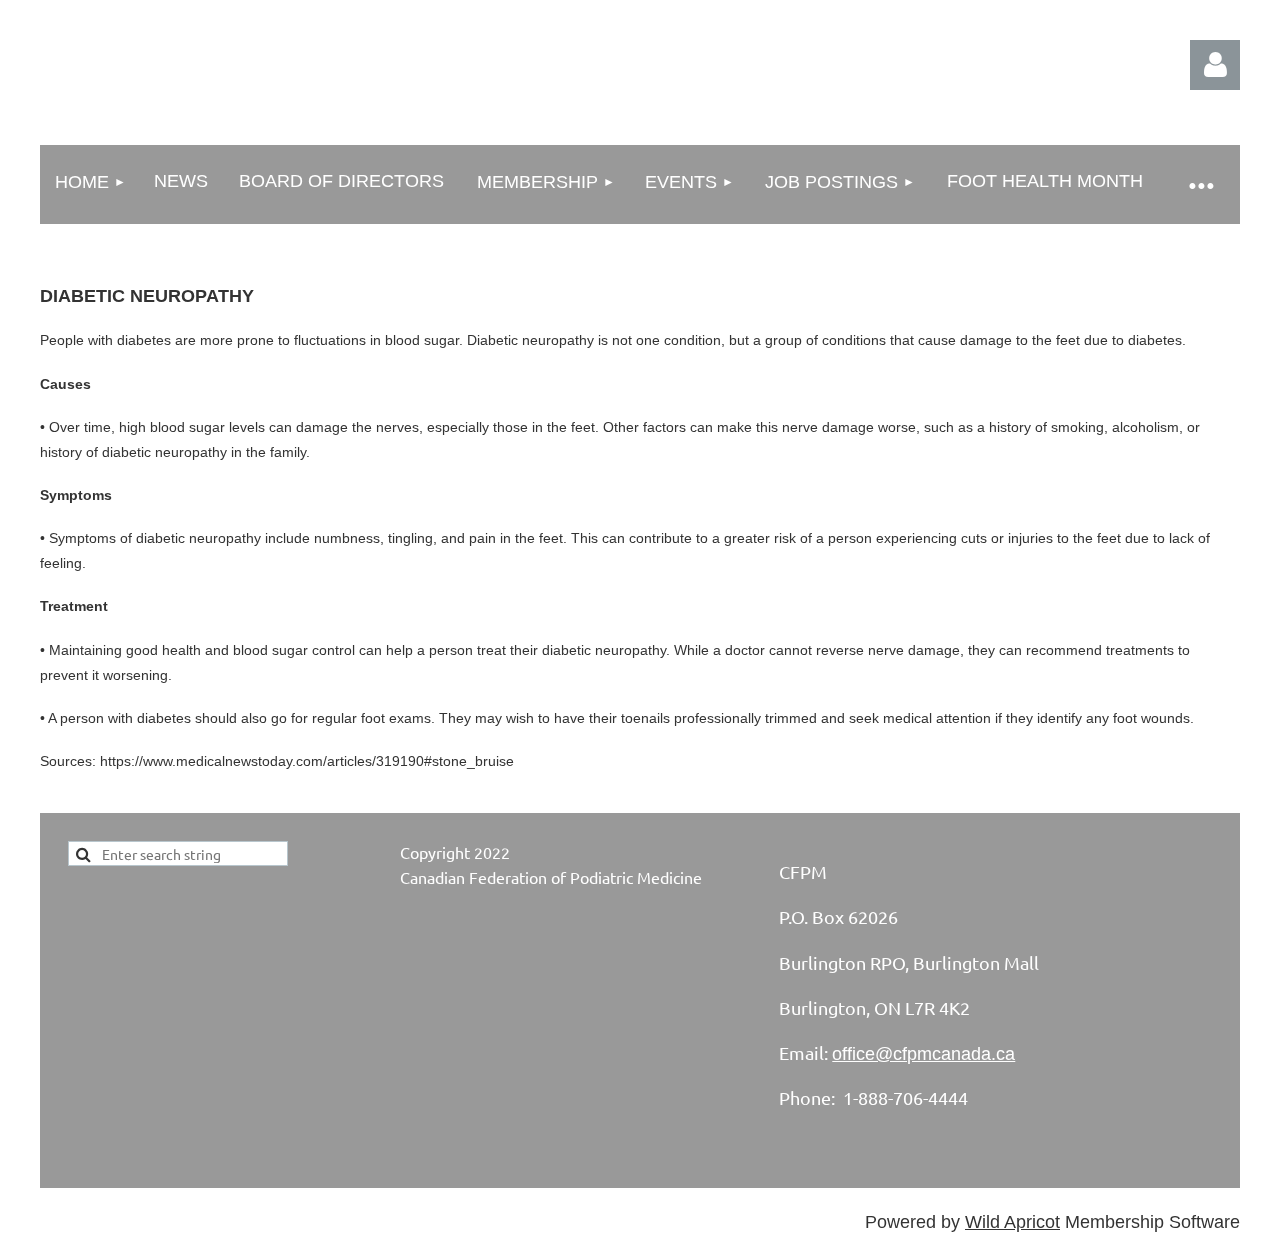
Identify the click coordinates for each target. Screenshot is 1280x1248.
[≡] (1200, 184)
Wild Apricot (1012, 1222)
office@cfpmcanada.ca (923, 1054)
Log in (1215, 65)
